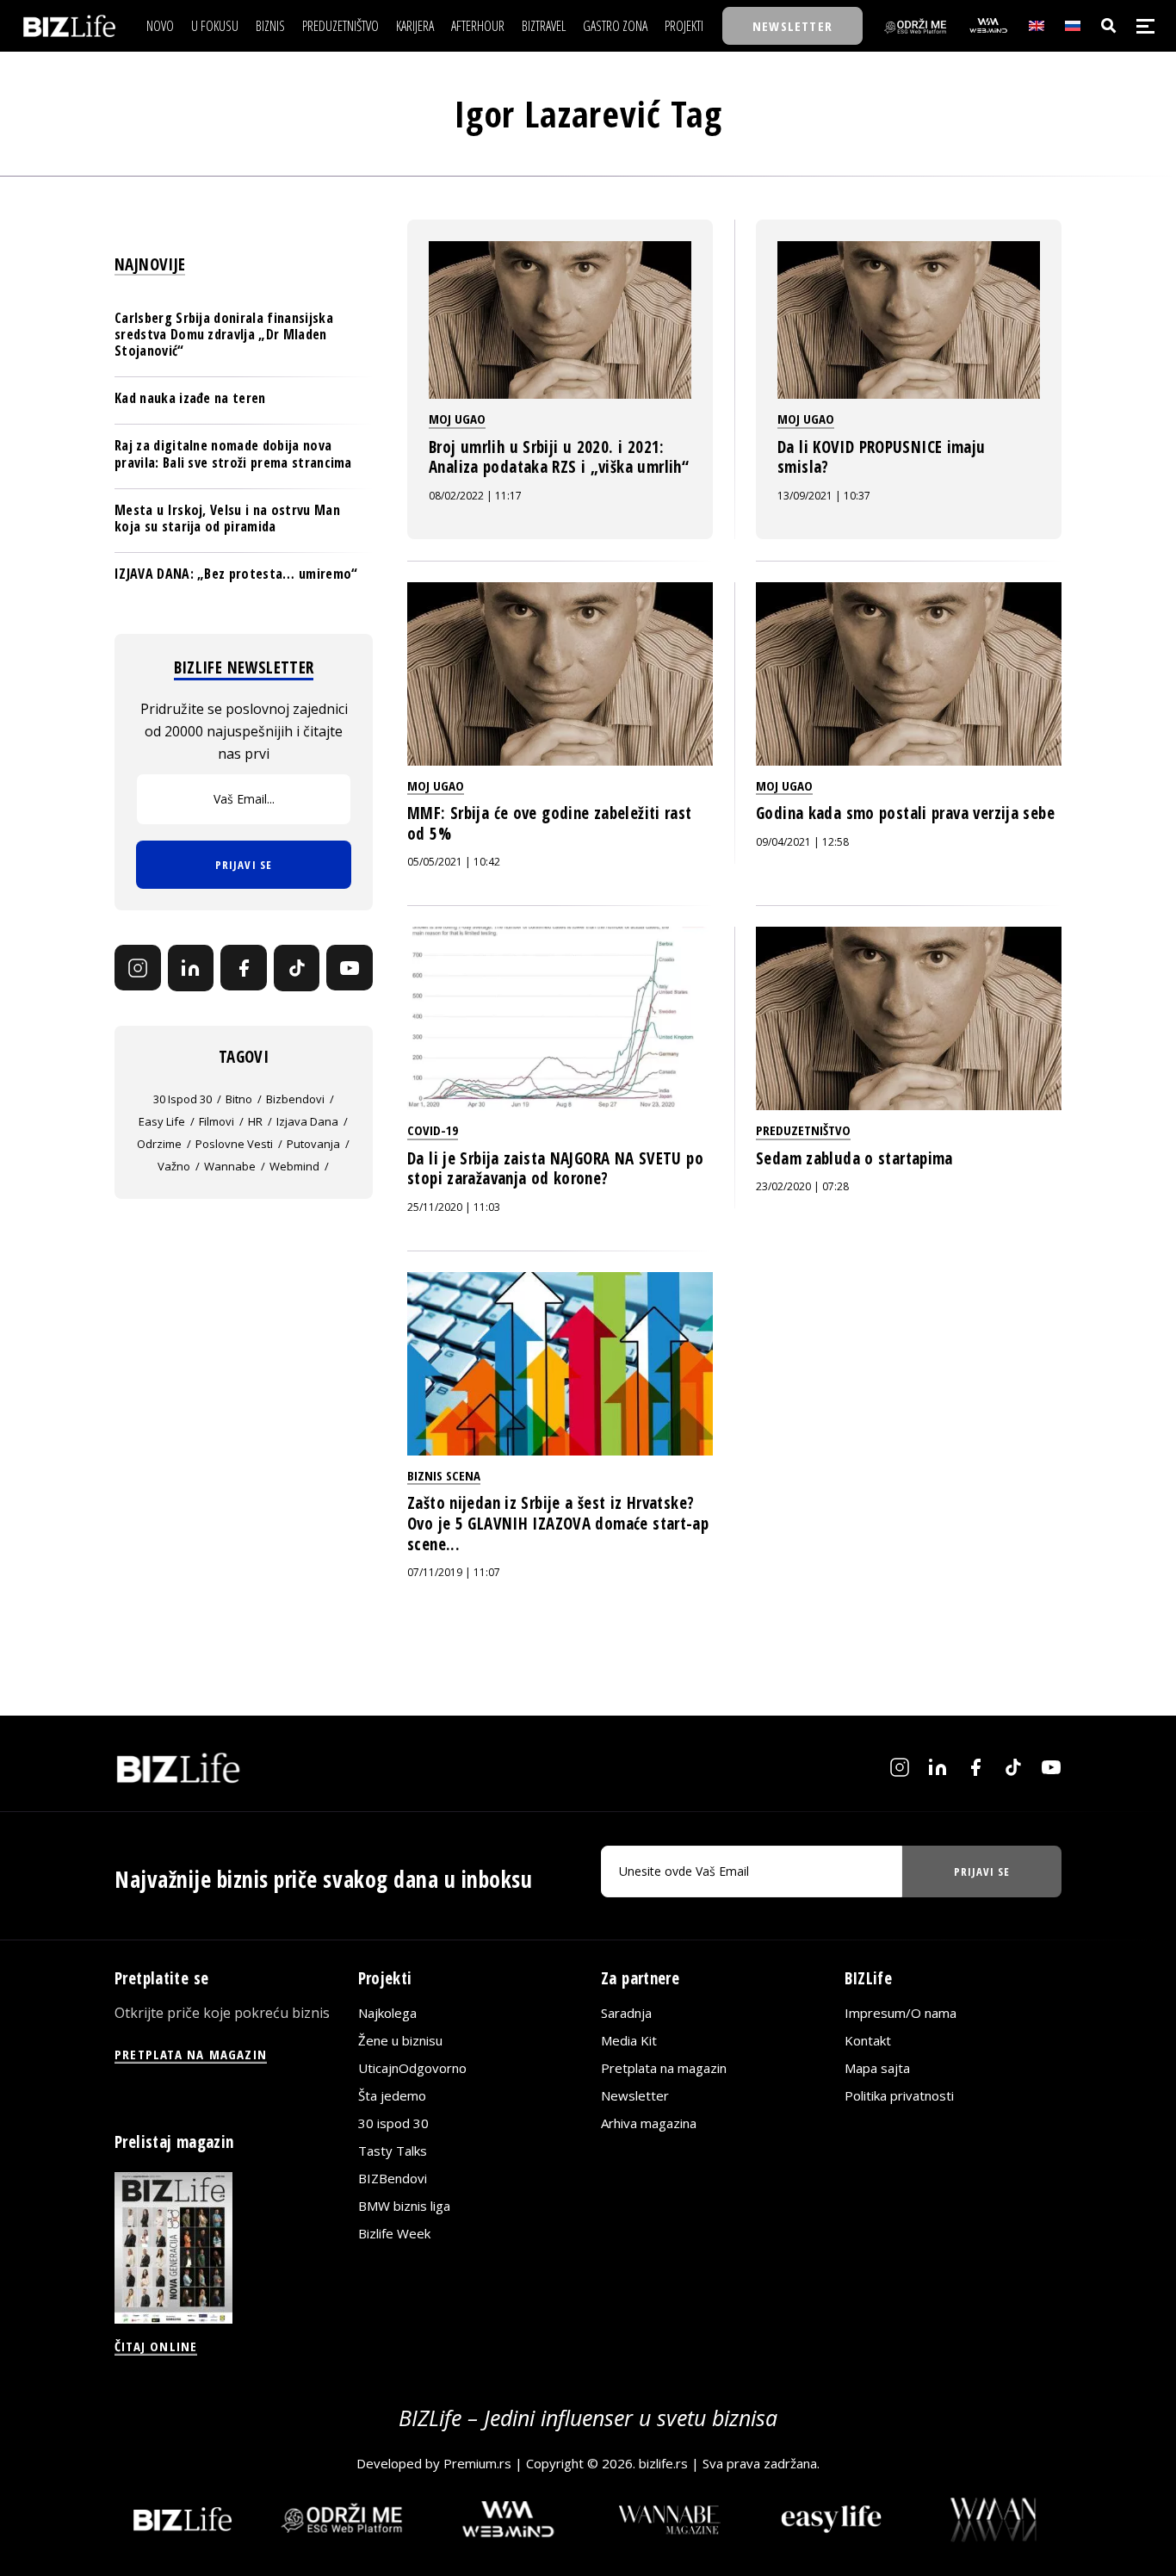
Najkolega (387, 2013)
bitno (239, 1099)
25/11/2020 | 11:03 (454, 1207)
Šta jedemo (392, 2095)
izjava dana (307, 1121)
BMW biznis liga (404, 2206)
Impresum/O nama (901, 2013)
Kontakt (868, 2040)
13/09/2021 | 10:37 (824, 496)
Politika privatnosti (899, 2095)
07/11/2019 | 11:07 (454, 1572)
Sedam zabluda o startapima (854, 1158)
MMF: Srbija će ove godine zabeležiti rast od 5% (550, 823)
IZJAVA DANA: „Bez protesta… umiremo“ (236, 574)
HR (255, 1121)
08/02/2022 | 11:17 (475, 496)
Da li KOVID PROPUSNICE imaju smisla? (882, 457)
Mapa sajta (877, 2068)
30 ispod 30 (183, 1099)
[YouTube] (350, 968)
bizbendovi (295, 1099)
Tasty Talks (393, 2151)
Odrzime (159, 1144)
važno (174, 1166)
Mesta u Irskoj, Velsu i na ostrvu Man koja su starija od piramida (227, 518)
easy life (162, 1121)
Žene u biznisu (400, 2040)
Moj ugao (457, 419)
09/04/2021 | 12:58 (802, 842)
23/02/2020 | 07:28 (802, 1186)
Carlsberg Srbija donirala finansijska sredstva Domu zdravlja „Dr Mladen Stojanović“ (224, 334)
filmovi (217, 1121)
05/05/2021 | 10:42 (454, 862)
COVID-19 (433, 1130)
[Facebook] (244, 968)
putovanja (313, 1144)
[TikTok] (297, 968)
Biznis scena (444, 1475)
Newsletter (635, 2095)
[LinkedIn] (191, 968)
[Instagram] (138, 968)
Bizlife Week (394, 2233)
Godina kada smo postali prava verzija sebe (905, 813)
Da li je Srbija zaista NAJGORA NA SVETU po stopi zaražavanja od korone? (555, 1169)
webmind (294, 1166)
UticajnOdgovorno (412, 2068)
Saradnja (626, 2013)
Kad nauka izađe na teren (190, 398)
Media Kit (629, 2040)
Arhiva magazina (649, 2123)
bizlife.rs (663, 2462)
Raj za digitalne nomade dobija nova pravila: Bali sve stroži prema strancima (233, 453)
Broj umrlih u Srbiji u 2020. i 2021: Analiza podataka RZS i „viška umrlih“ (559, 457)
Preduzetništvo (803, 1130)
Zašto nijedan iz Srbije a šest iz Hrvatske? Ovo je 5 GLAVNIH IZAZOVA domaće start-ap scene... (558, 1523)
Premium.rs (477, 2462)
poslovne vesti (234, 1144)
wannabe (230, 1166)
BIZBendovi (393, 2178)
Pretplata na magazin (664, 2068)
